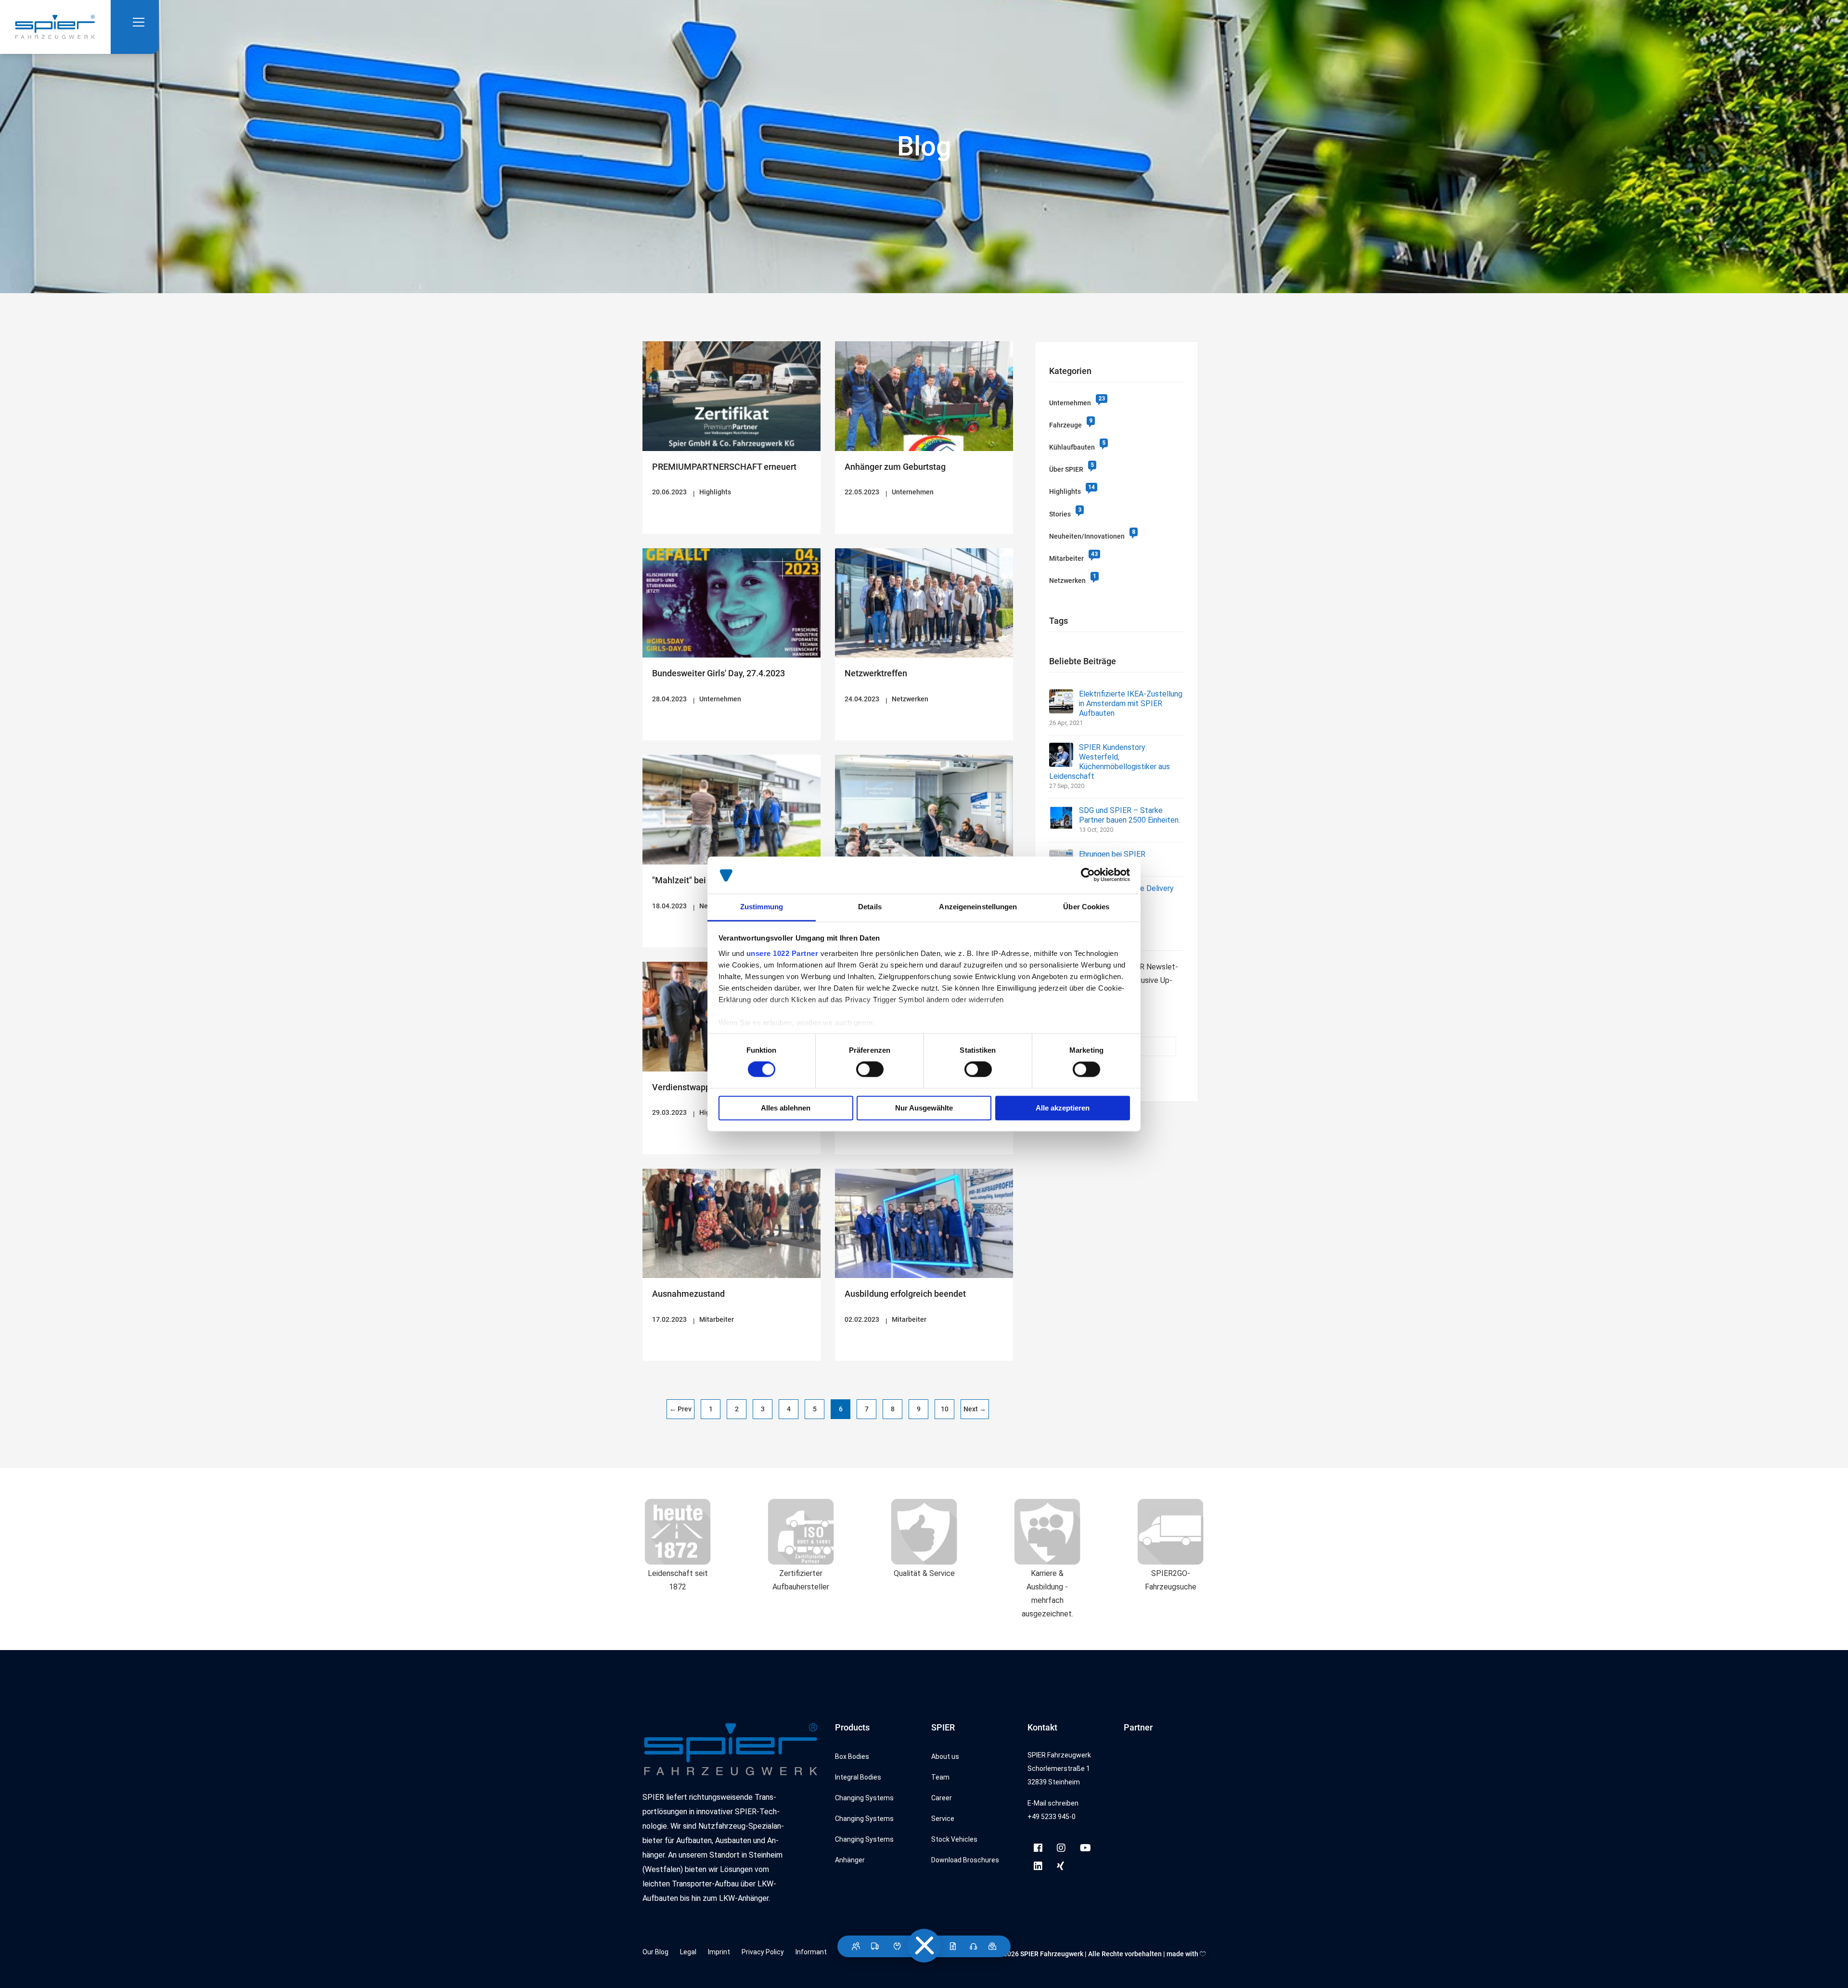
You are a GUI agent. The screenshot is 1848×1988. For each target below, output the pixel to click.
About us (945, 1756)
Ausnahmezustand (688, 1294)
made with (1183, 1954)
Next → (975, 1409)
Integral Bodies (858, 1777)
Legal (688, 1952)
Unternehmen (913, 492)
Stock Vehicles (954, 1839)
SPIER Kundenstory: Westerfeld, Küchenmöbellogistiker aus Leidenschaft (1110, 762)
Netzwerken (910, 699)
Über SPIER (1066, 469)
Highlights (715, 492)
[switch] (870, 1070)
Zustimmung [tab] (762, 907)
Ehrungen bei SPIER (1112, 854)
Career (942, 1798)
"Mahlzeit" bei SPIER (692, 880)
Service (943, 1819)
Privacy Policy (763, 1952)
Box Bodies (852, 1756)
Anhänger (850, 1860)
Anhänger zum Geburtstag (895, 467)
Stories (1060, 514)
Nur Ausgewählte (924, 1108)
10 (945, 1409)
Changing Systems (864, 1798)
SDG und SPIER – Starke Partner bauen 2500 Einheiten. (1129, 815)
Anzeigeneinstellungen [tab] (978, 907)
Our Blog (655, 1952)
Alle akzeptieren (1063, 1108)
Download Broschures (965, 1860)
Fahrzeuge (1065, 425)
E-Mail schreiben (1053, 1803)
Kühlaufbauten (1072, 447)
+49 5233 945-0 (1052, 1817)
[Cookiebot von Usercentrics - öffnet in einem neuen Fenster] (1088, 875)
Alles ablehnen (786, 1108)
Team (940, 1777)
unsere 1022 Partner (783, 953)
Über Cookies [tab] (1086, 907)
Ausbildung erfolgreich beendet (905, 1294)
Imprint (719, 1952)
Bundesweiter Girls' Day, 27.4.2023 (719, 673)
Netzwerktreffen (876, 673)
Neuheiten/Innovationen (1087, 536)
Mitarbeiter (717, 1319)
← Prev (680, 1409)
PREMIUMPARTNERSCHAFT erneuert (724, 467)
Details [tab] (870, 907)
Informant (811, 1952)
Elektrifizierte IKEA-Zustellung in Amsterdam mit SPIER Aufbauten (1131, 704)
